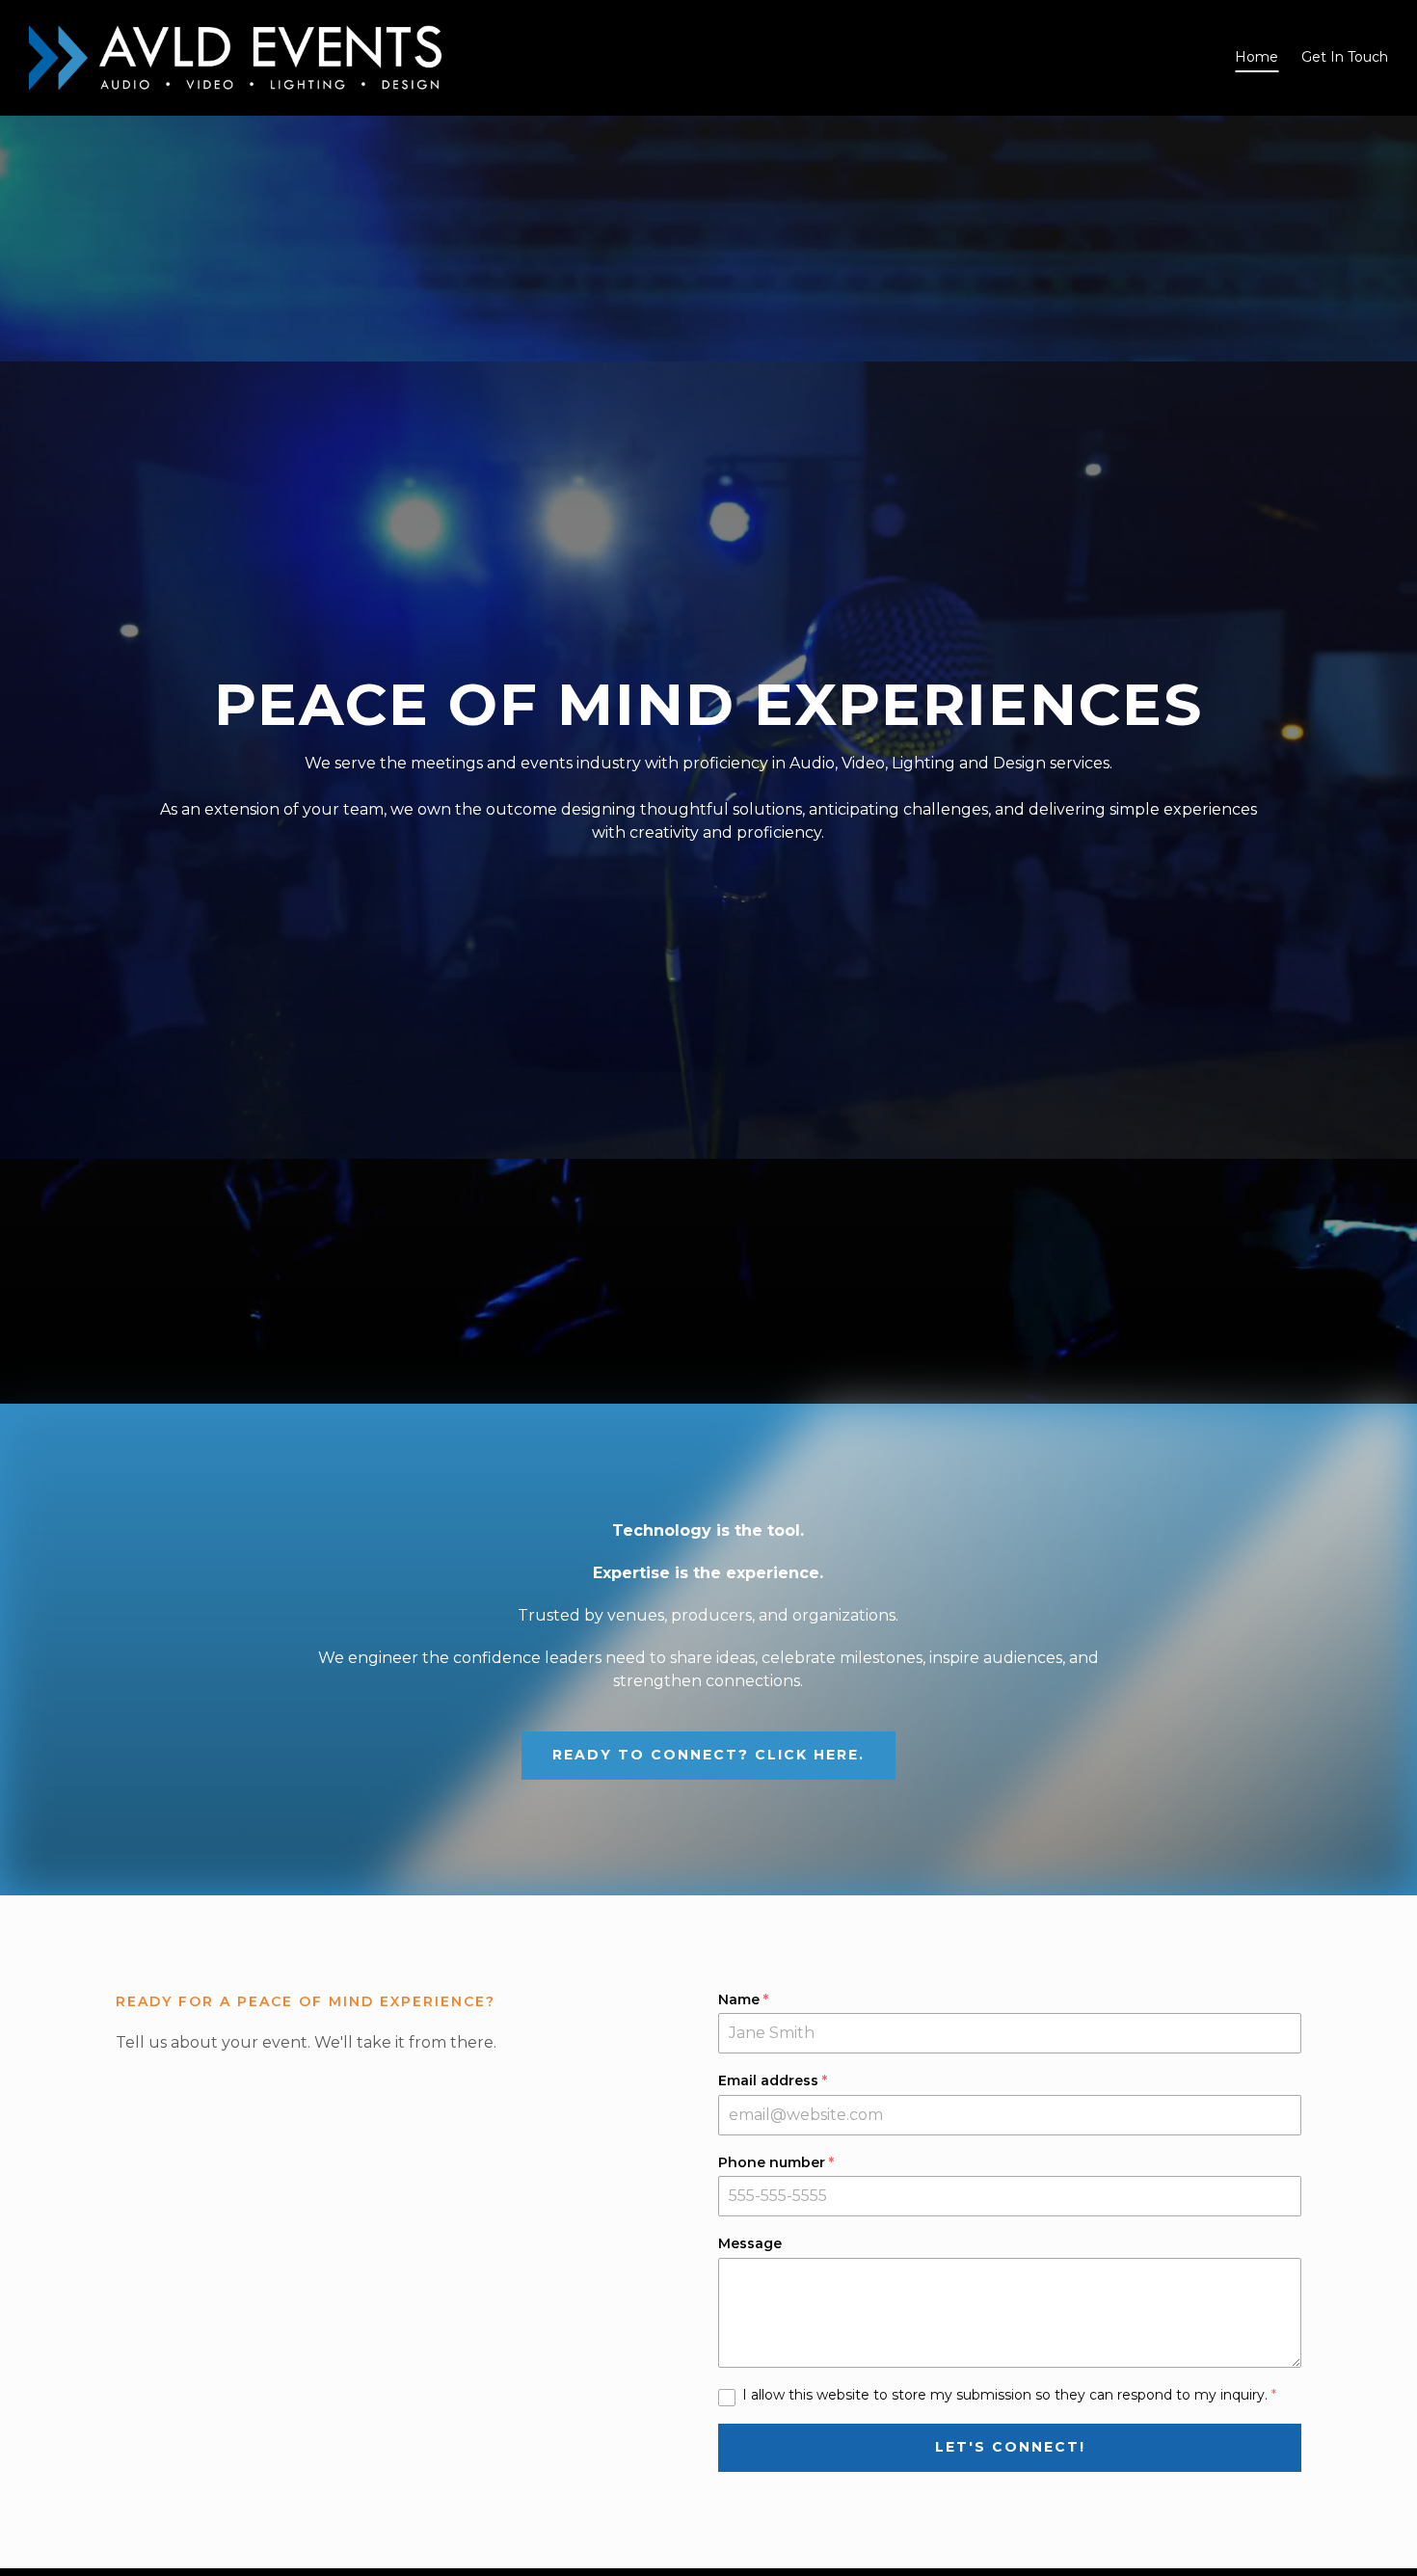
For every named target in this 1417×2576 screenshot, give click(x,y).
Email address (773, 2081)
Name (743, 2000)
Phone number (776, 2163)
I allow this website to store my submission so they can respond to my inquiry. (1009, 2395)
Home (1257, 57)
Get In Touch (1345, 57)
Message (750, 2244)
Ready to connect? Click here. (708, 1755)
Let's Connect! (1010, 2447)
